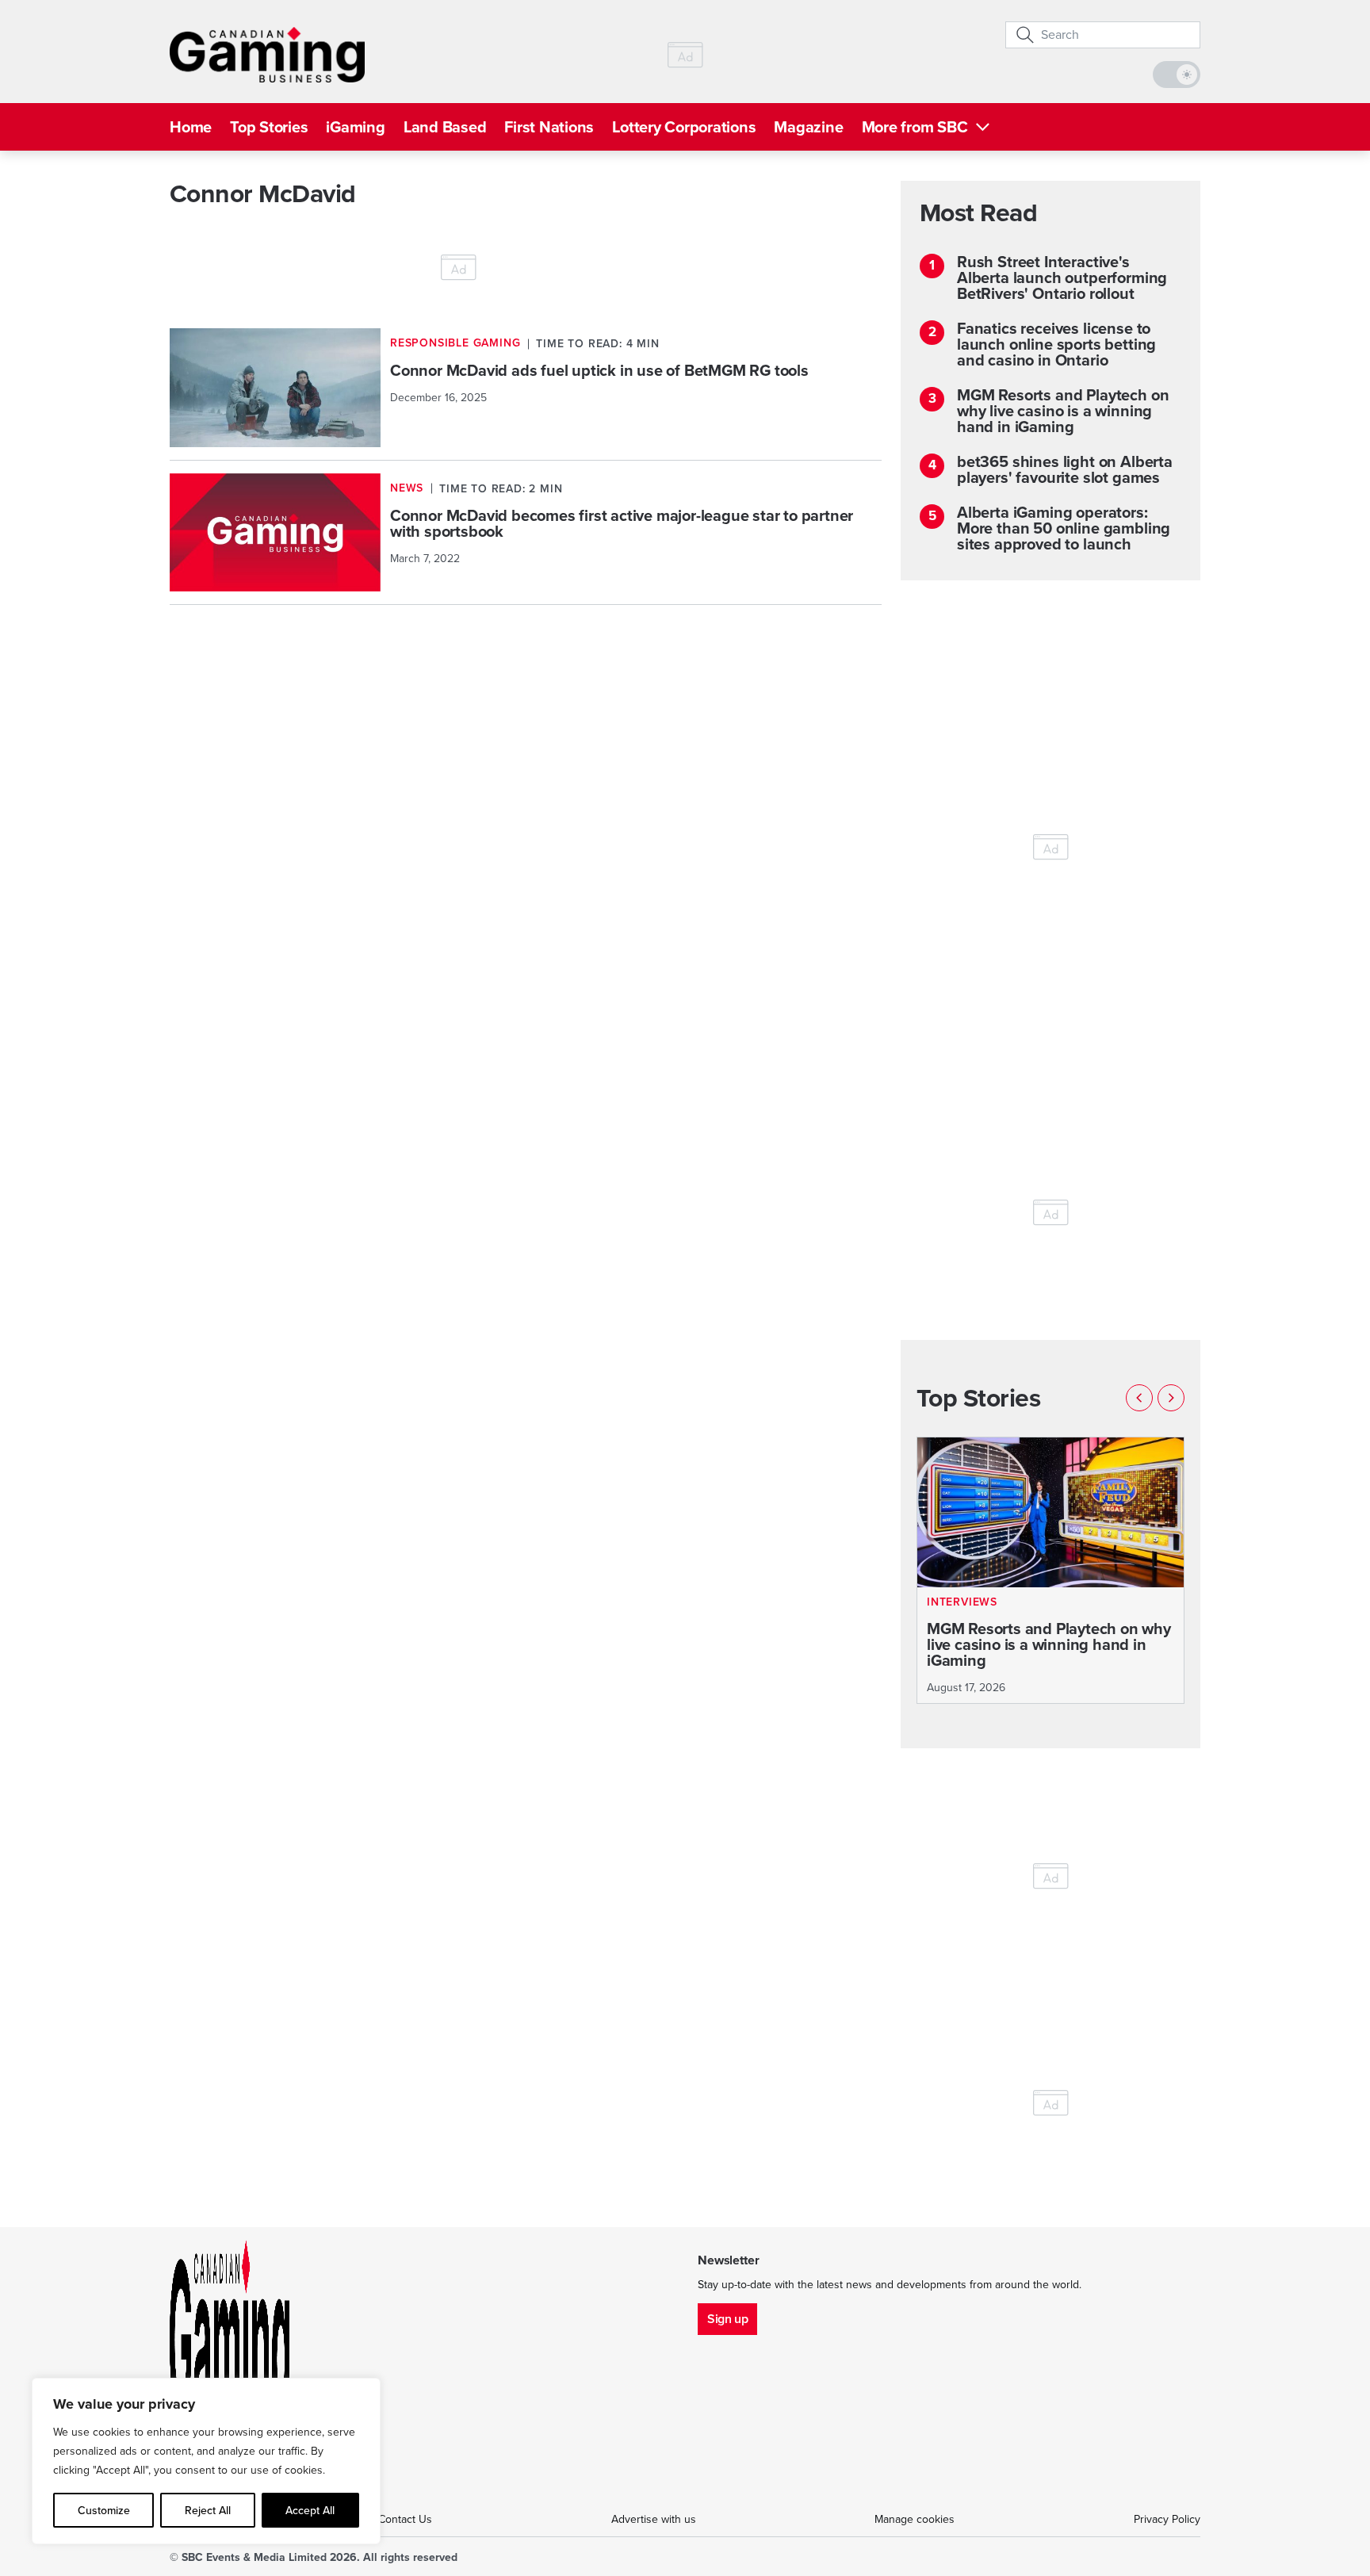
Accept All (310, 2510)
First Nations (549, 127)
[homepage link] (267, 55)
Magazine (808, 127)
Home (191, 127)
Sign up (727, 2319)
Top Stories (269, 127)
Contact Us (405, 2519)
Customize (104, 2510)
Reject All (208, 2510)
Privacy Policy (1167, 2519)
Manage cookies (915, 2519)
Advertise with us (654, 2519)
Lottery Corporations (684, 127)
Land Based (445, 127)
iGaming (355, 127)
